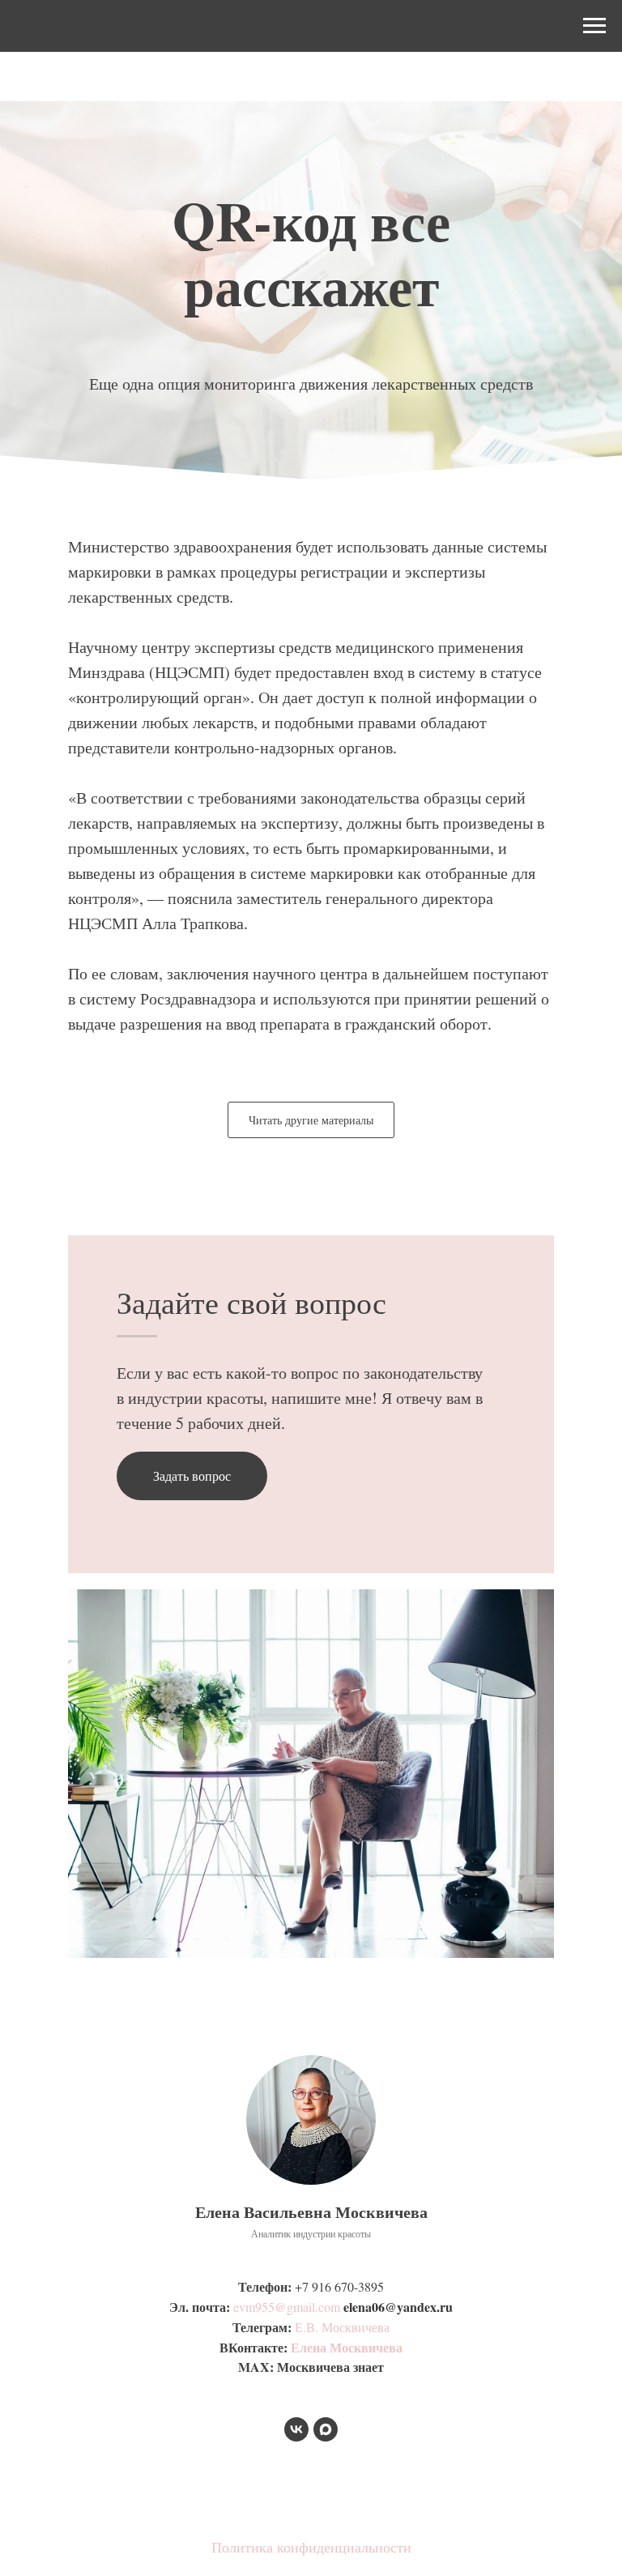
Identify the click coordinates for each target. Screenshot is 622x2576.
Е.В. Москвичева (342, 2327)
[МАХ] (326, 2429)
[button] (192, 1476)
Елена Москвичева (347, 2347)
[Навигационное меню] (594, 26)
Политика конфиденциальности (311, 2547)
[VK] (296, 2429)
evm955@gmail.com (287, 2307)
